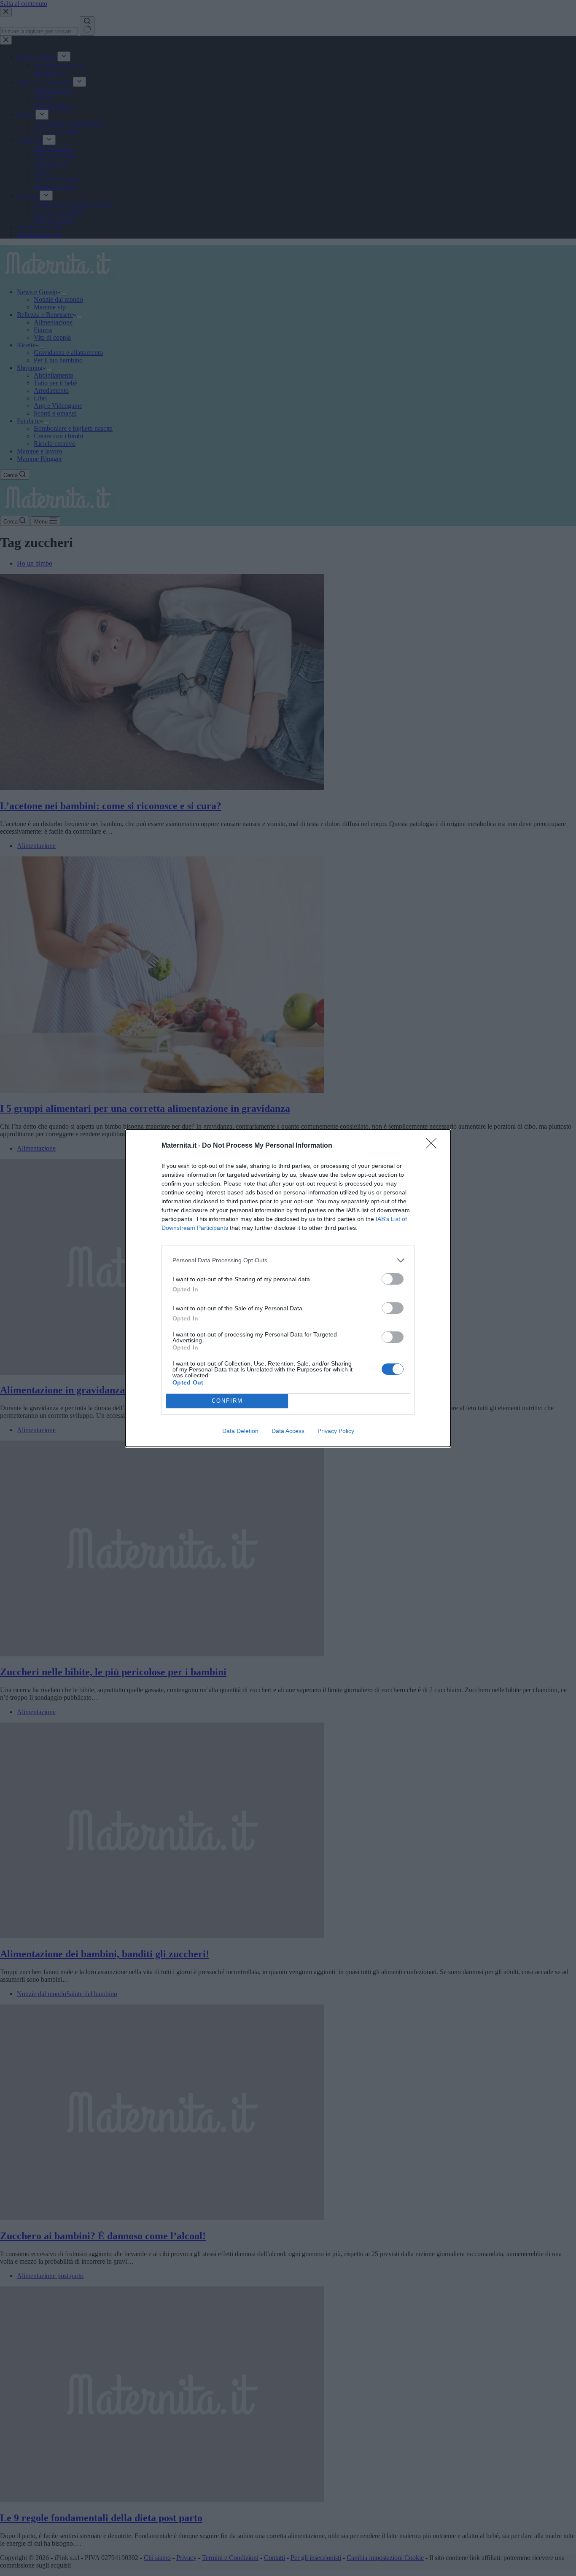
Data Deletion (240, 1431)
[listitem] (288, 1260)
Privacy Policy (336, 1431)
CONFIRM (227, 1401)
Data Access (288, 1431)
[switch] (393, 1279)
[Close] (434, 1146)
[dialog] (288, 1288)
